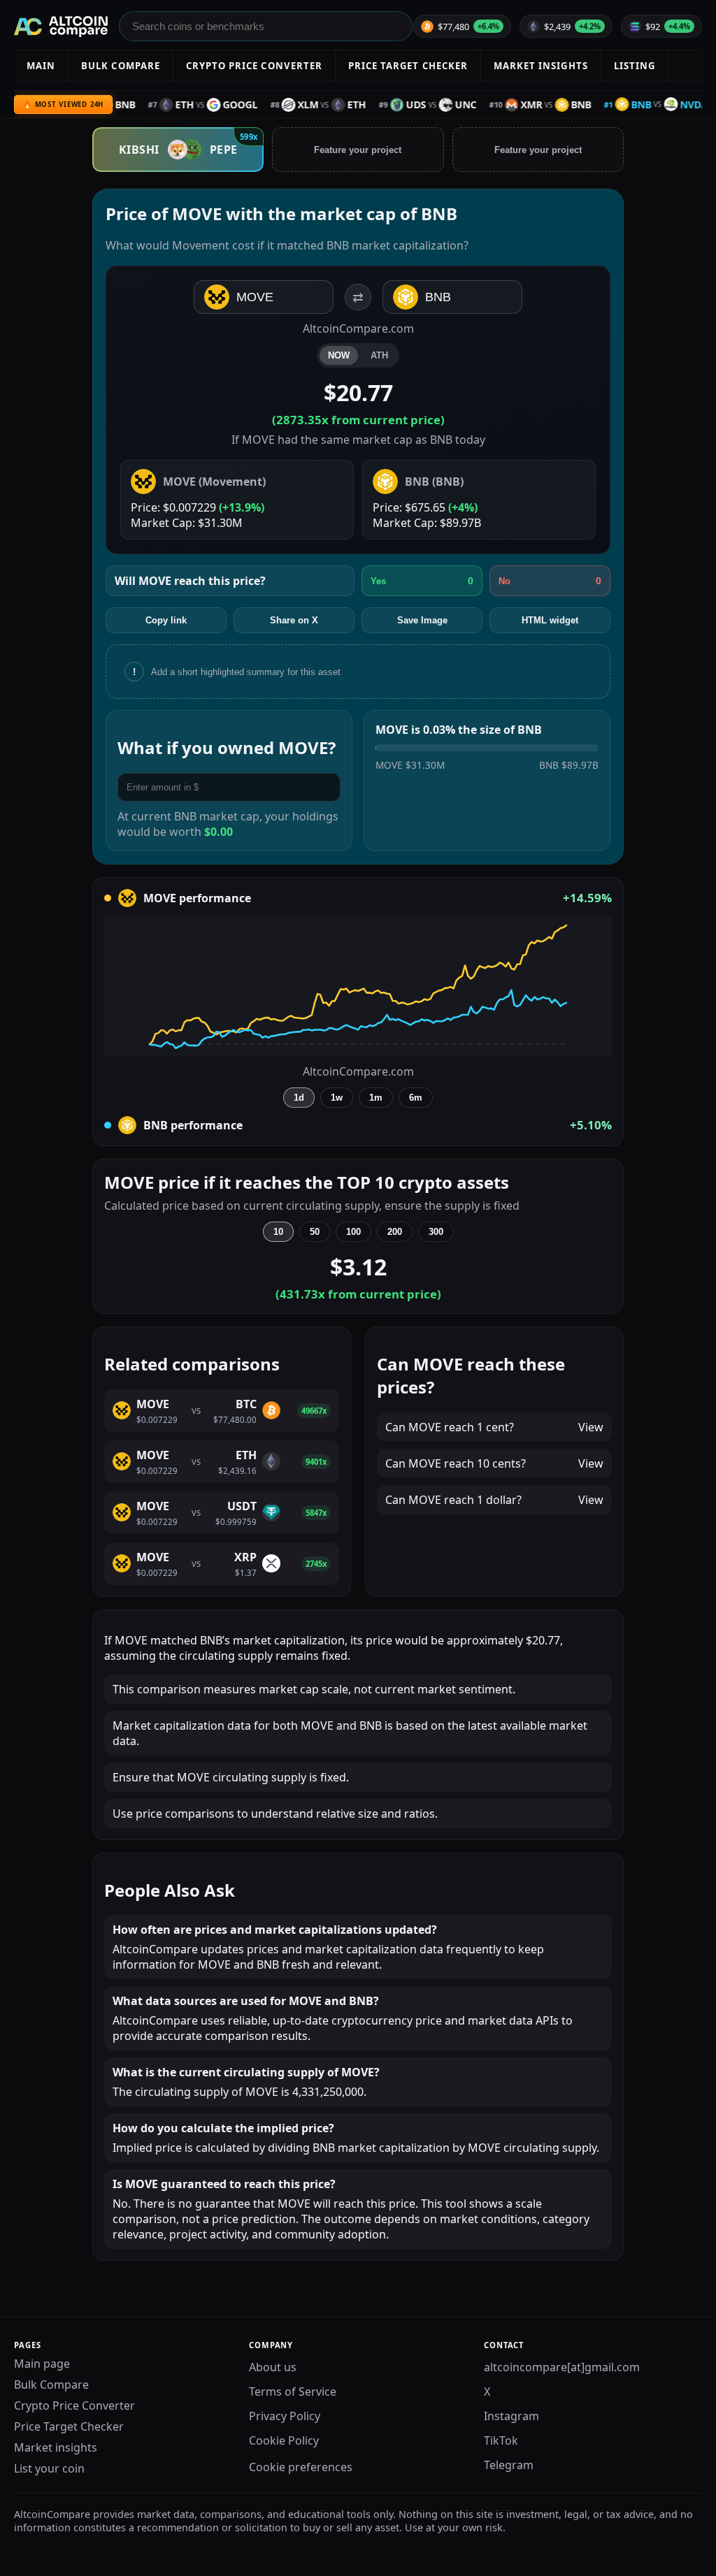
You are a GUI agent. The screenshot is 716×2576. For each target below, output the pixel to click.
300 (436, 1232)
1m (376, 1098)
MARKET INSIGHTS (541, 66)
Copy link (166, 620)
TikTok (501, 2440)
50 (315, 1232)
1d (299, 1098)
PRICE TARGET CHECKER (408, 66)
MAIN (41, 66)
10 (278, 1232)
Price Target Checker (69, 2426)
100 (353, 1232)
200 (395, 1232)
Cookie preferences (301, 2467)
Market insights (56, 2447)
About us (273, 2367)
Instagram (511, 2416)
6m (416, 1098)
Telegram (509, 2465)
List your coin (49, 2468)
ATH (379, 355)
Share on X (294, 620)
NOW (339, 355)
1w (337, 1098)
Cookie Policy (284, 2440)
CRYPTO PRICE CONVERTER (254, 66)
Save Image (422, 620)
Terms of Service (293, 2392)
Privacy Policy (285, 2416)
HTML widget (550, 620)
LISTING (635, 66)
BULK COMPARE (121, 66)
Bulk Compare (51, 2385)
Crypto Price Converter (74, 2405)
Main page (42, 2364)
